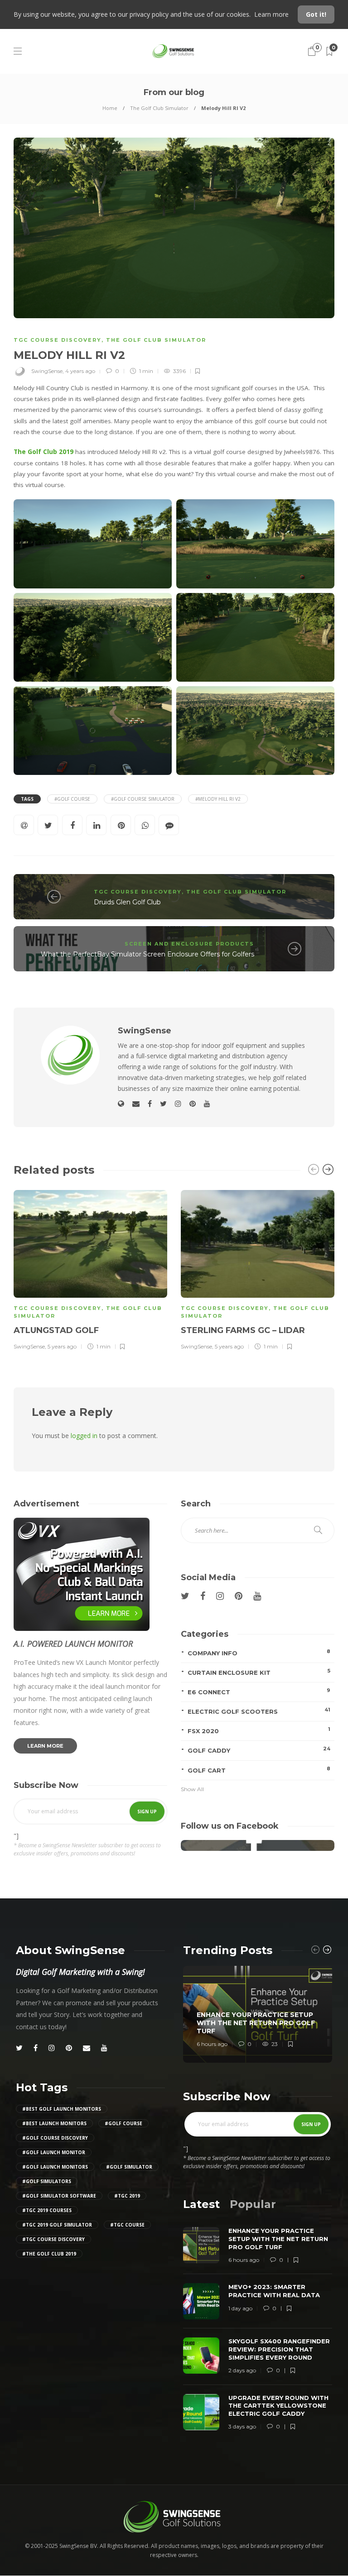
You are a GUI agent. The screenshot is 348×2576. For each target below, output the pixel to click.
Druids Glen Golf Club (127, 902)
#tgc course (127, 2225)
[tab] (201, 2204)
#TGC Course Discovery (53, 2239)
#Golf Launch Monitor (54, 2152)
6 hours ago (212, 2044)
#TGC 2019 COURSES (47, 2210)
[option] (90, 1269)
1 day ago (240, 2308)
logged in (84, 1436)
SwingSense (47, 371)
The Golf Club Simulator (159, 108)
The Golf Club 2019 (43, 452)
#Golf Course (72, 799)
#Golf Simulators (47, 2181)
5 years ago (62, 1346)
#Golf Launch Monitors (55, 2167)
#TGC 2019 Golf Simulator (57, 2225)
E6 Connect (259, 1691)
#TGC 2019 (127, 2196)
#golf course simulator (143, 799)
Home (110, 108)
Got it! (316, 14)
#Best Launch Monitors (54, 2123)
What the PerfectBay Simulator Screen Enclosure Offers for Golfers (147, 954)
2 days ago (242, 2370)
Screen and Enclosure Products (189, 944)
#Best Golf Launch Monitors (62, 2109)
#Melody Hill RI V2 (218, 799)
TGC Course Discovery (58, 340)
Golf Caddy (259, 1750)
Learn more (272, 14)
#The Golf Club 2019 (49, 2254)
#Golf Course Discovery (55, 2138)
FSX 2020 (259, 1730)
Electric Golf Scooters (259, 1711)
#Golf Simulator (129, 2167)
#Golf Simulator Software (59, 2196)
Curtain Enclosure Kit (259, 1672)
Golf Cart (259, 1770)
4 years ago (80, 371)
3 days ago (242, 2426)
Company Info (259, 1652)
